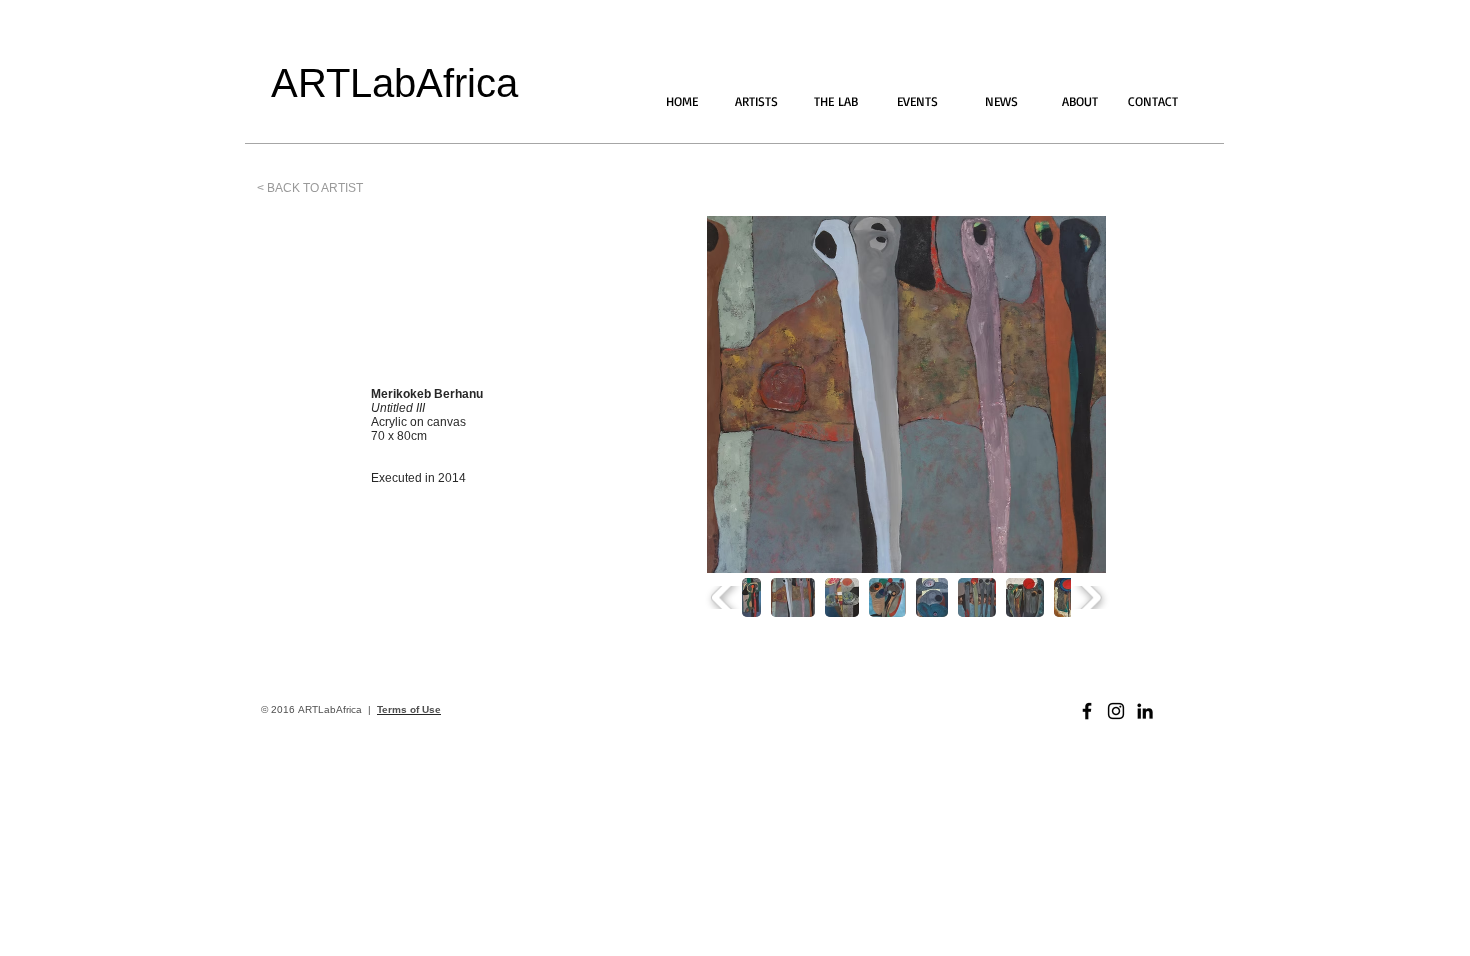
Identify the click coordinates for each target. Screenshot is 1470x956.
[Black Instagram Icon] (1116, 711)
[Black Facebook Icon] (1087, 711)
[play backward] (724, 597)
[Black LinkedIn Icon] (1145, 711)
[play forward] (1088, 597)
